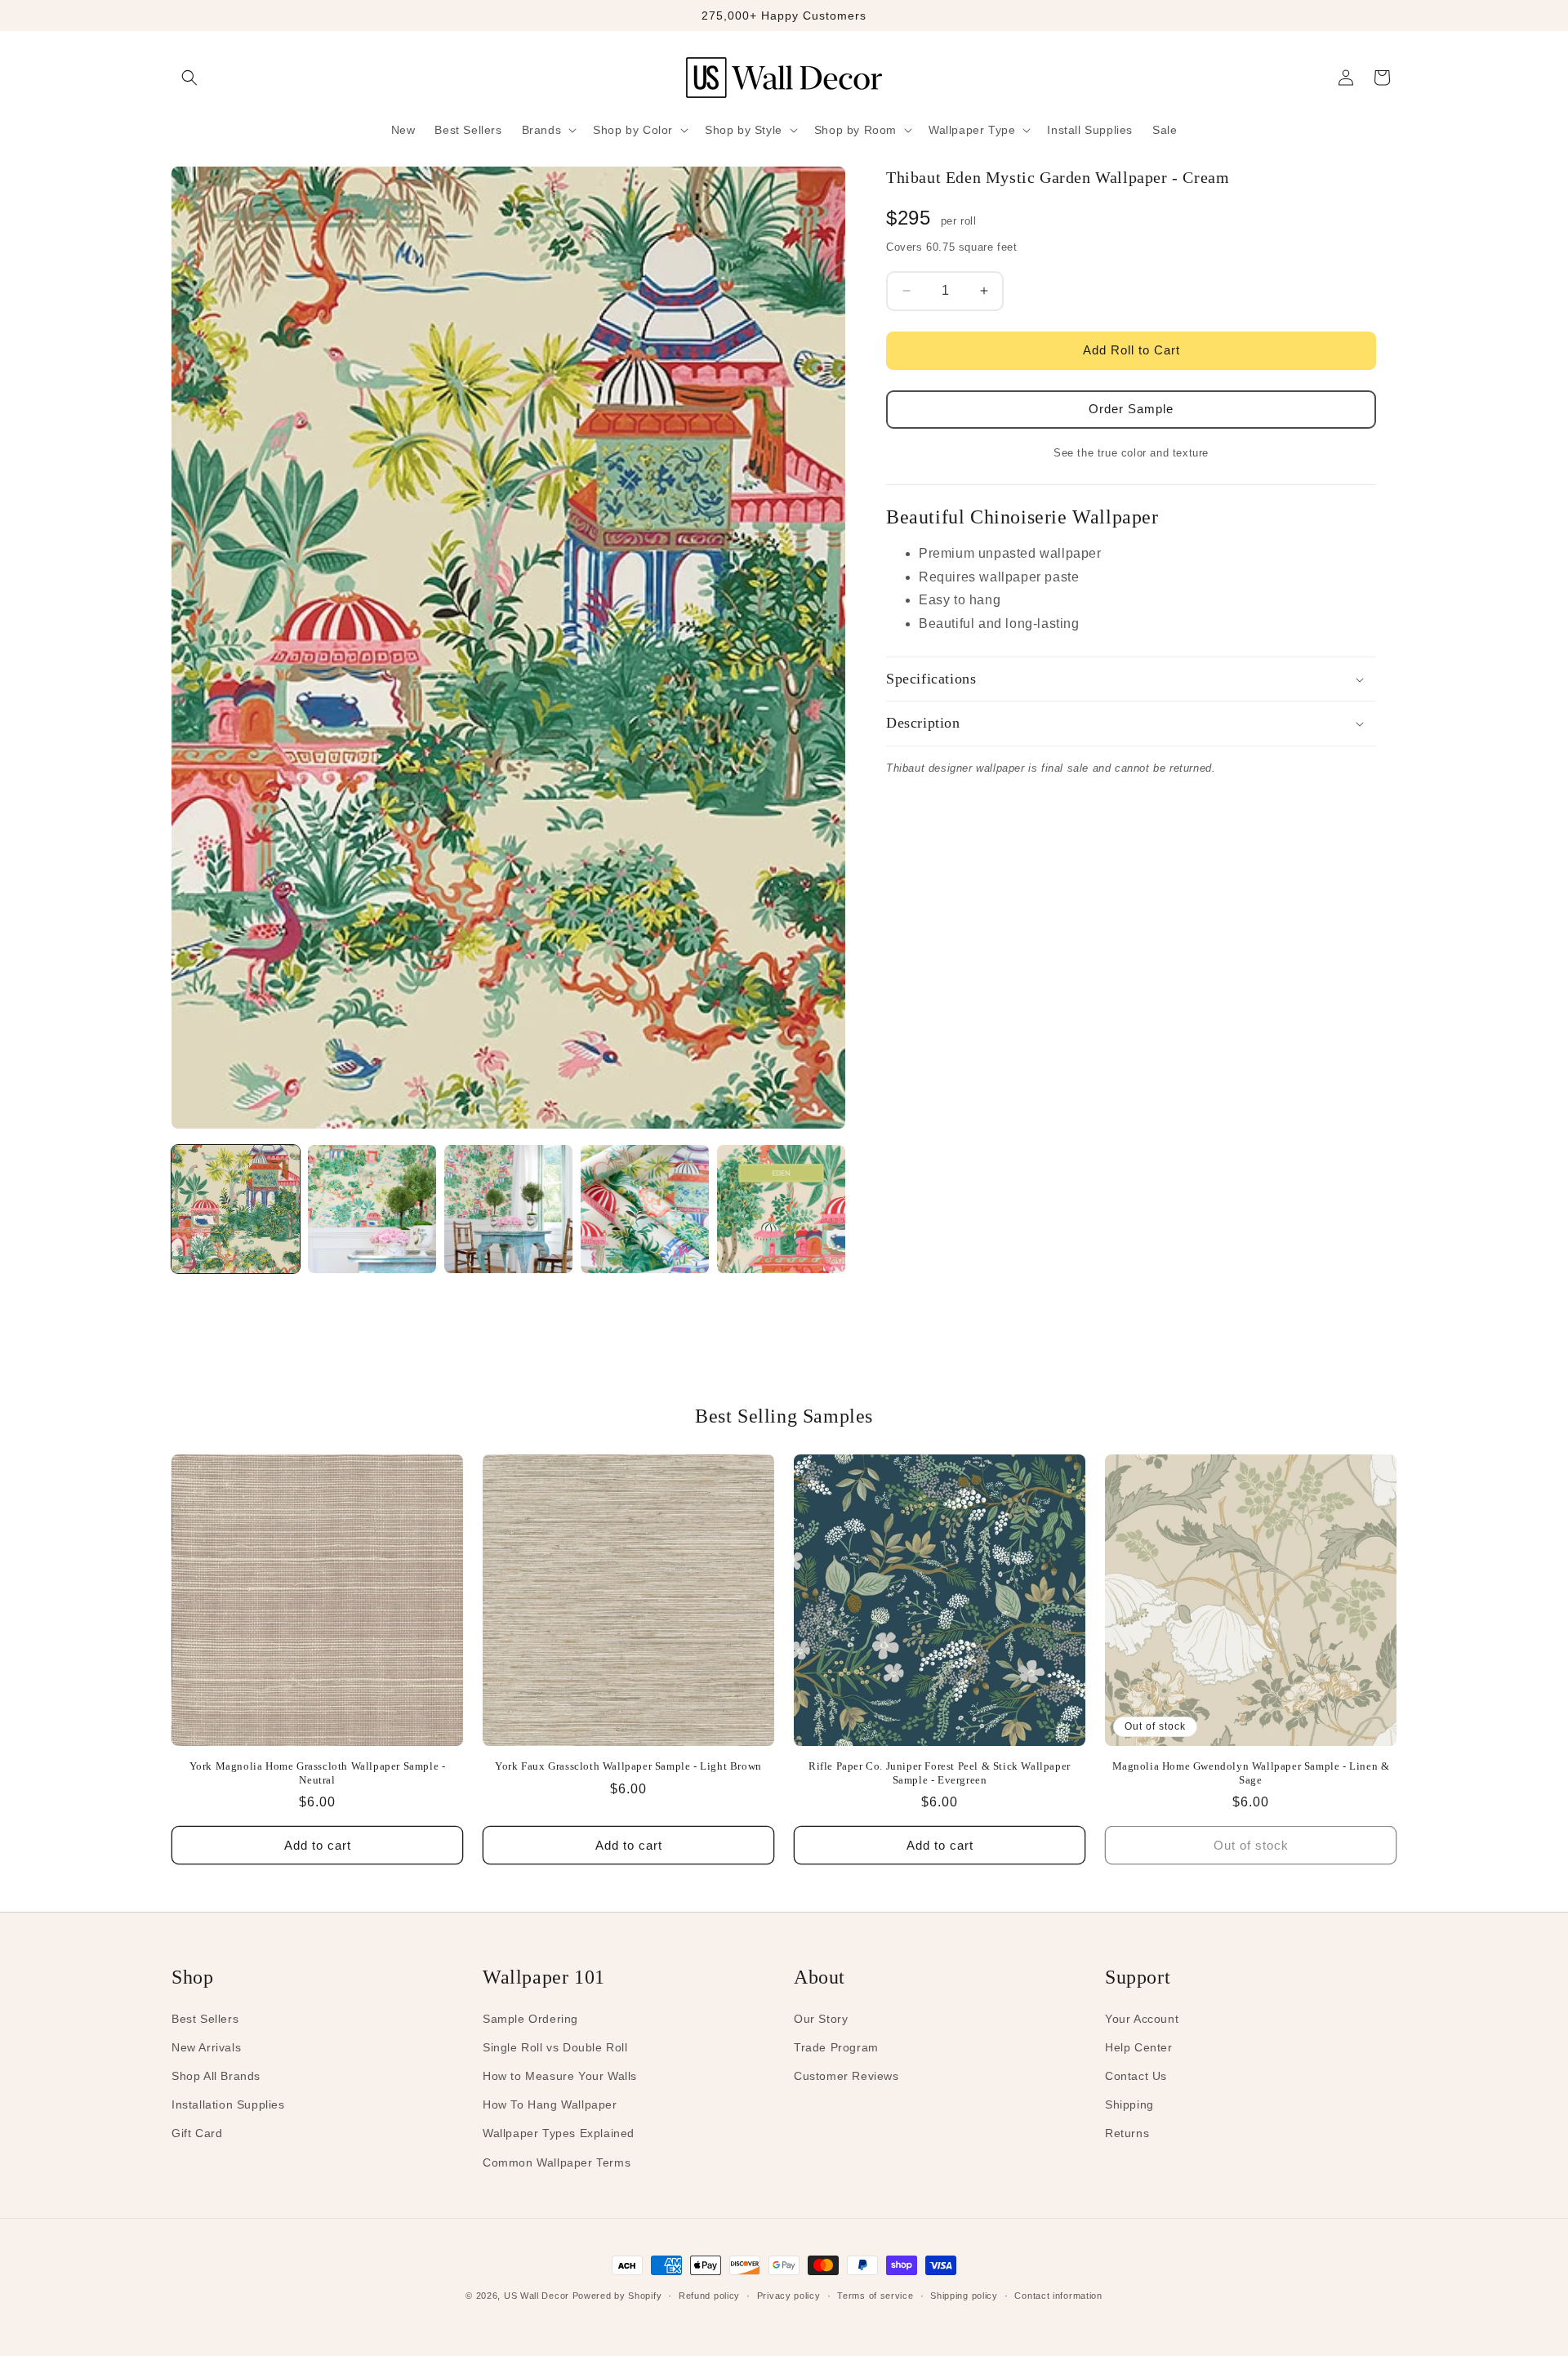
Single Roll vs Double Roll (555, 2047)
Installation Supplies (228, 2104)
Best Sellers (205, 2019)
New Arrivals (206, 2047)
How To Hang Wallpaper (550, 2104)
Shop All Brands (216, 2076)
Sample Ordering (530, 2019)
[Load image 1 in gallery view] (236, 1209)
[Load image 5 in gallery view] (781, 1209)
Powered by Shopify (617, 2296)
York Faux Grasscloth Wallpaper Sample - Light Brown (628, 1766)
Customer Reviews (846, 2076)
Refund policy (709, 2296)
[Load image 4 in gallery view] (645, 1209)
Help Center (1139, 2047)
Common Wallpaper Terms (557, 2162)
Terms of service (875, 2296)
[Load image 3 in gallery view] (508, 1209)
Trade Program (836, 2047)
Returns (1127, 2133)
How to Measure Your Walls (560, 2076)
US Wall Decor (537, 2296)
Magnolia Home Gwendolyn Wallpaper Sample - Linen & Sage (1251, 1773)
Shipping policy (964, 2296)
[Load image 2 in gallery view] (372, 1209)
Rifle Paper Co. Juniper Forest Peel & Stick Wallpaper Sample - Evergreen (940, 1773)
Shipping (1129, 2104)
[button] (189, 78)
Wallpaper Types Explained (559, 2133)
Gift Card (197, 2133)
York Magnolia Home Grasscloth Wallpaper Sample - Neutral (318, 1773)
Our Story (821, 2019)
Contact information (1058, 2296)
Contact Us (1136, 2076)
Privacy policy (789, 2296)
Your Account (1142, 2019)
